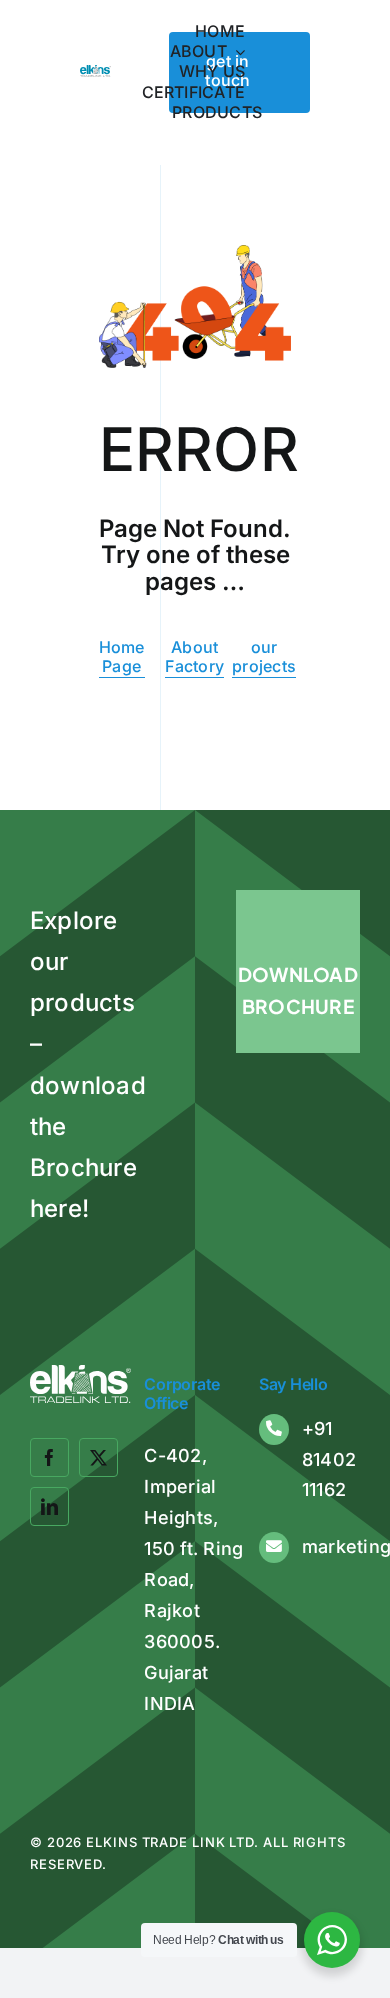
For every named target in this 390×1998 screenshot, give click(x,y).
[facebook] (49, 1457)
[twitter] (98, 1457)
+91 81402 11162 (329, 1459)
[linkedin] (49, 1506)
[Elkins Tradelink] (95, 73)
